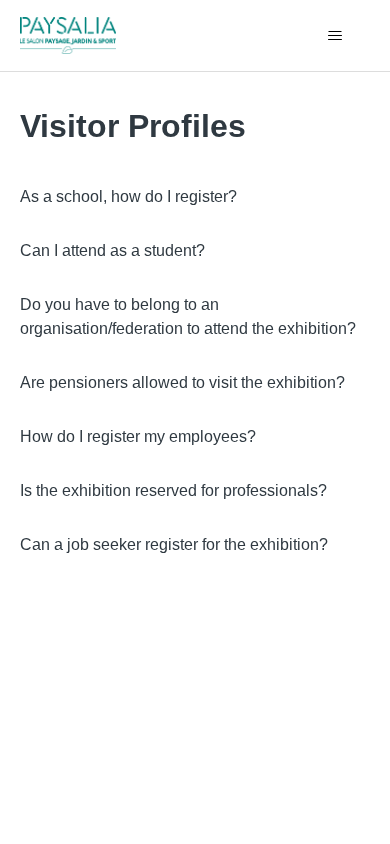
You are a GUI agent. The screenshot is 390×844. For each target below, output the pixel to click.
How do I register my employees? (138, 436)
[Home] (68, 35)
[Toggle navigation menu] (335, 36)
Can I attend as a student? (112, 250)
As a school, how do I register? (128, 196)
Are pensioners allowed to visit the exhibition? (182, 382)
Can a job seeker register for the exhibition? (174, 544)
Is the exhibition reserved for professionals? (173, 490)
